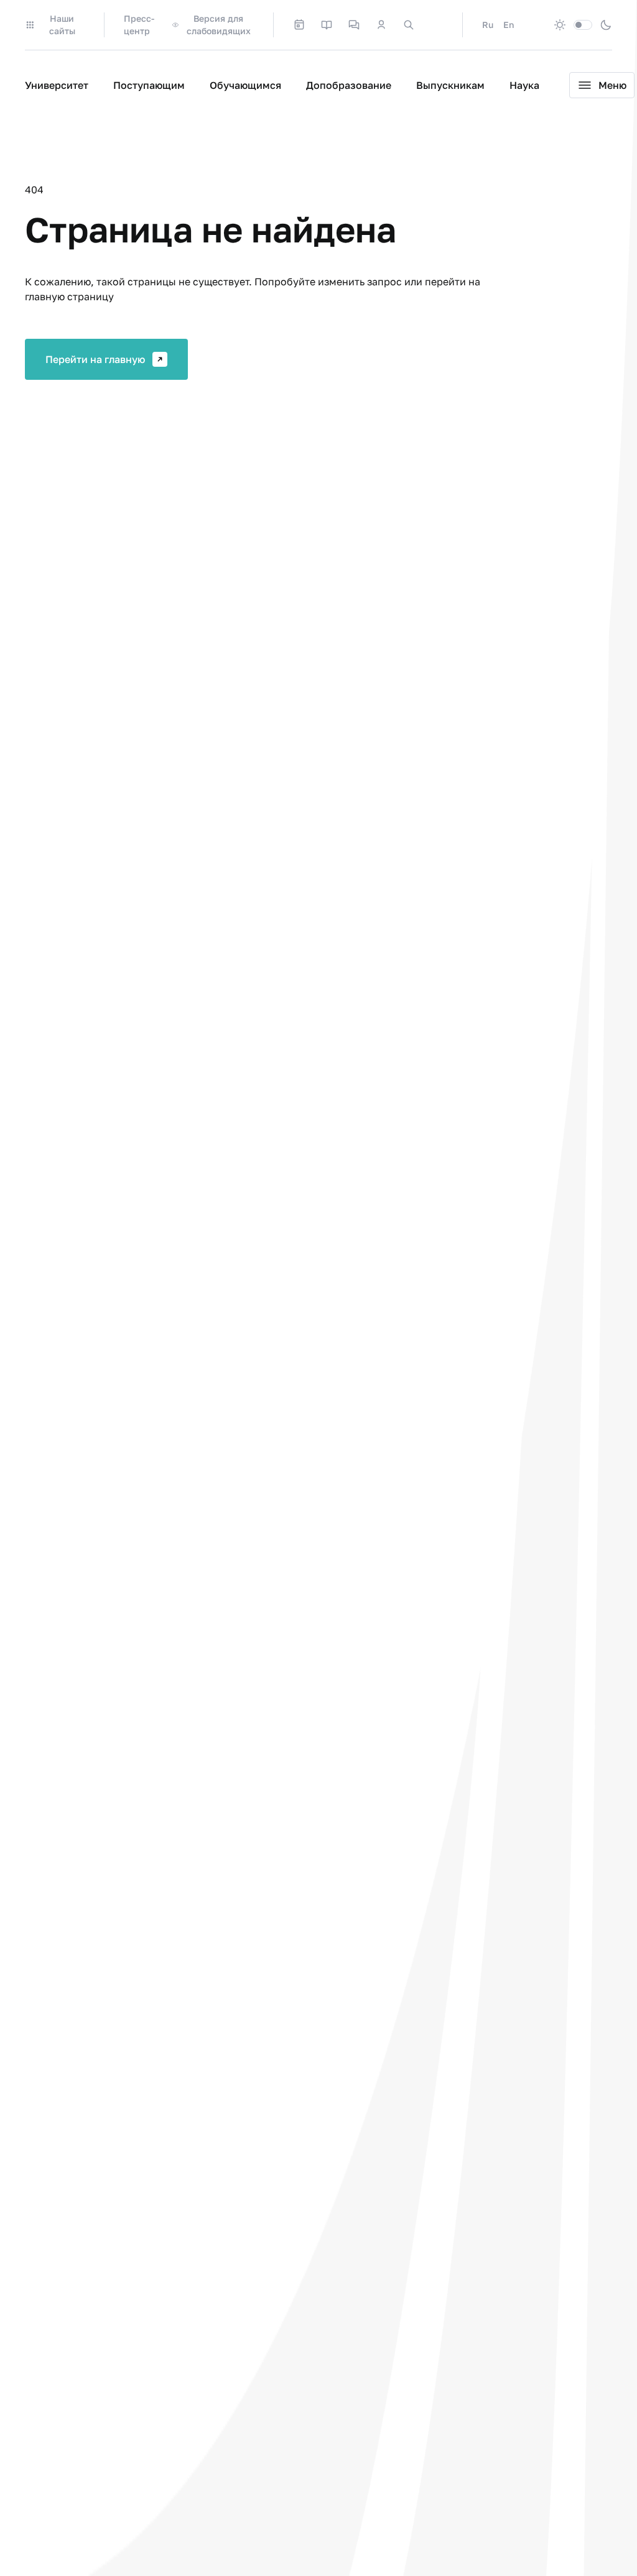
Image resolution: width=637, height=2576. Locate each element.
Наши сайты (62, 25)
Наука (524, 85)
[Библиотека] (327, 25)
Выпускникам (450, 85)
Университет (57, 85)
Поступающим (149, 85)
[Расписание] (299, 25)
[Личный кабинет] (381, 25)
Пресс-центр (139, 25)
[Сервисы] (354, 25)
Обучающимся (245, 85)
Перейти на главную (95, 359)
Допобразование (349, 85)
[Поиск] (409, 25)
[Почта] (436, 25)
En (509, 25)
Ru (488, 25)
